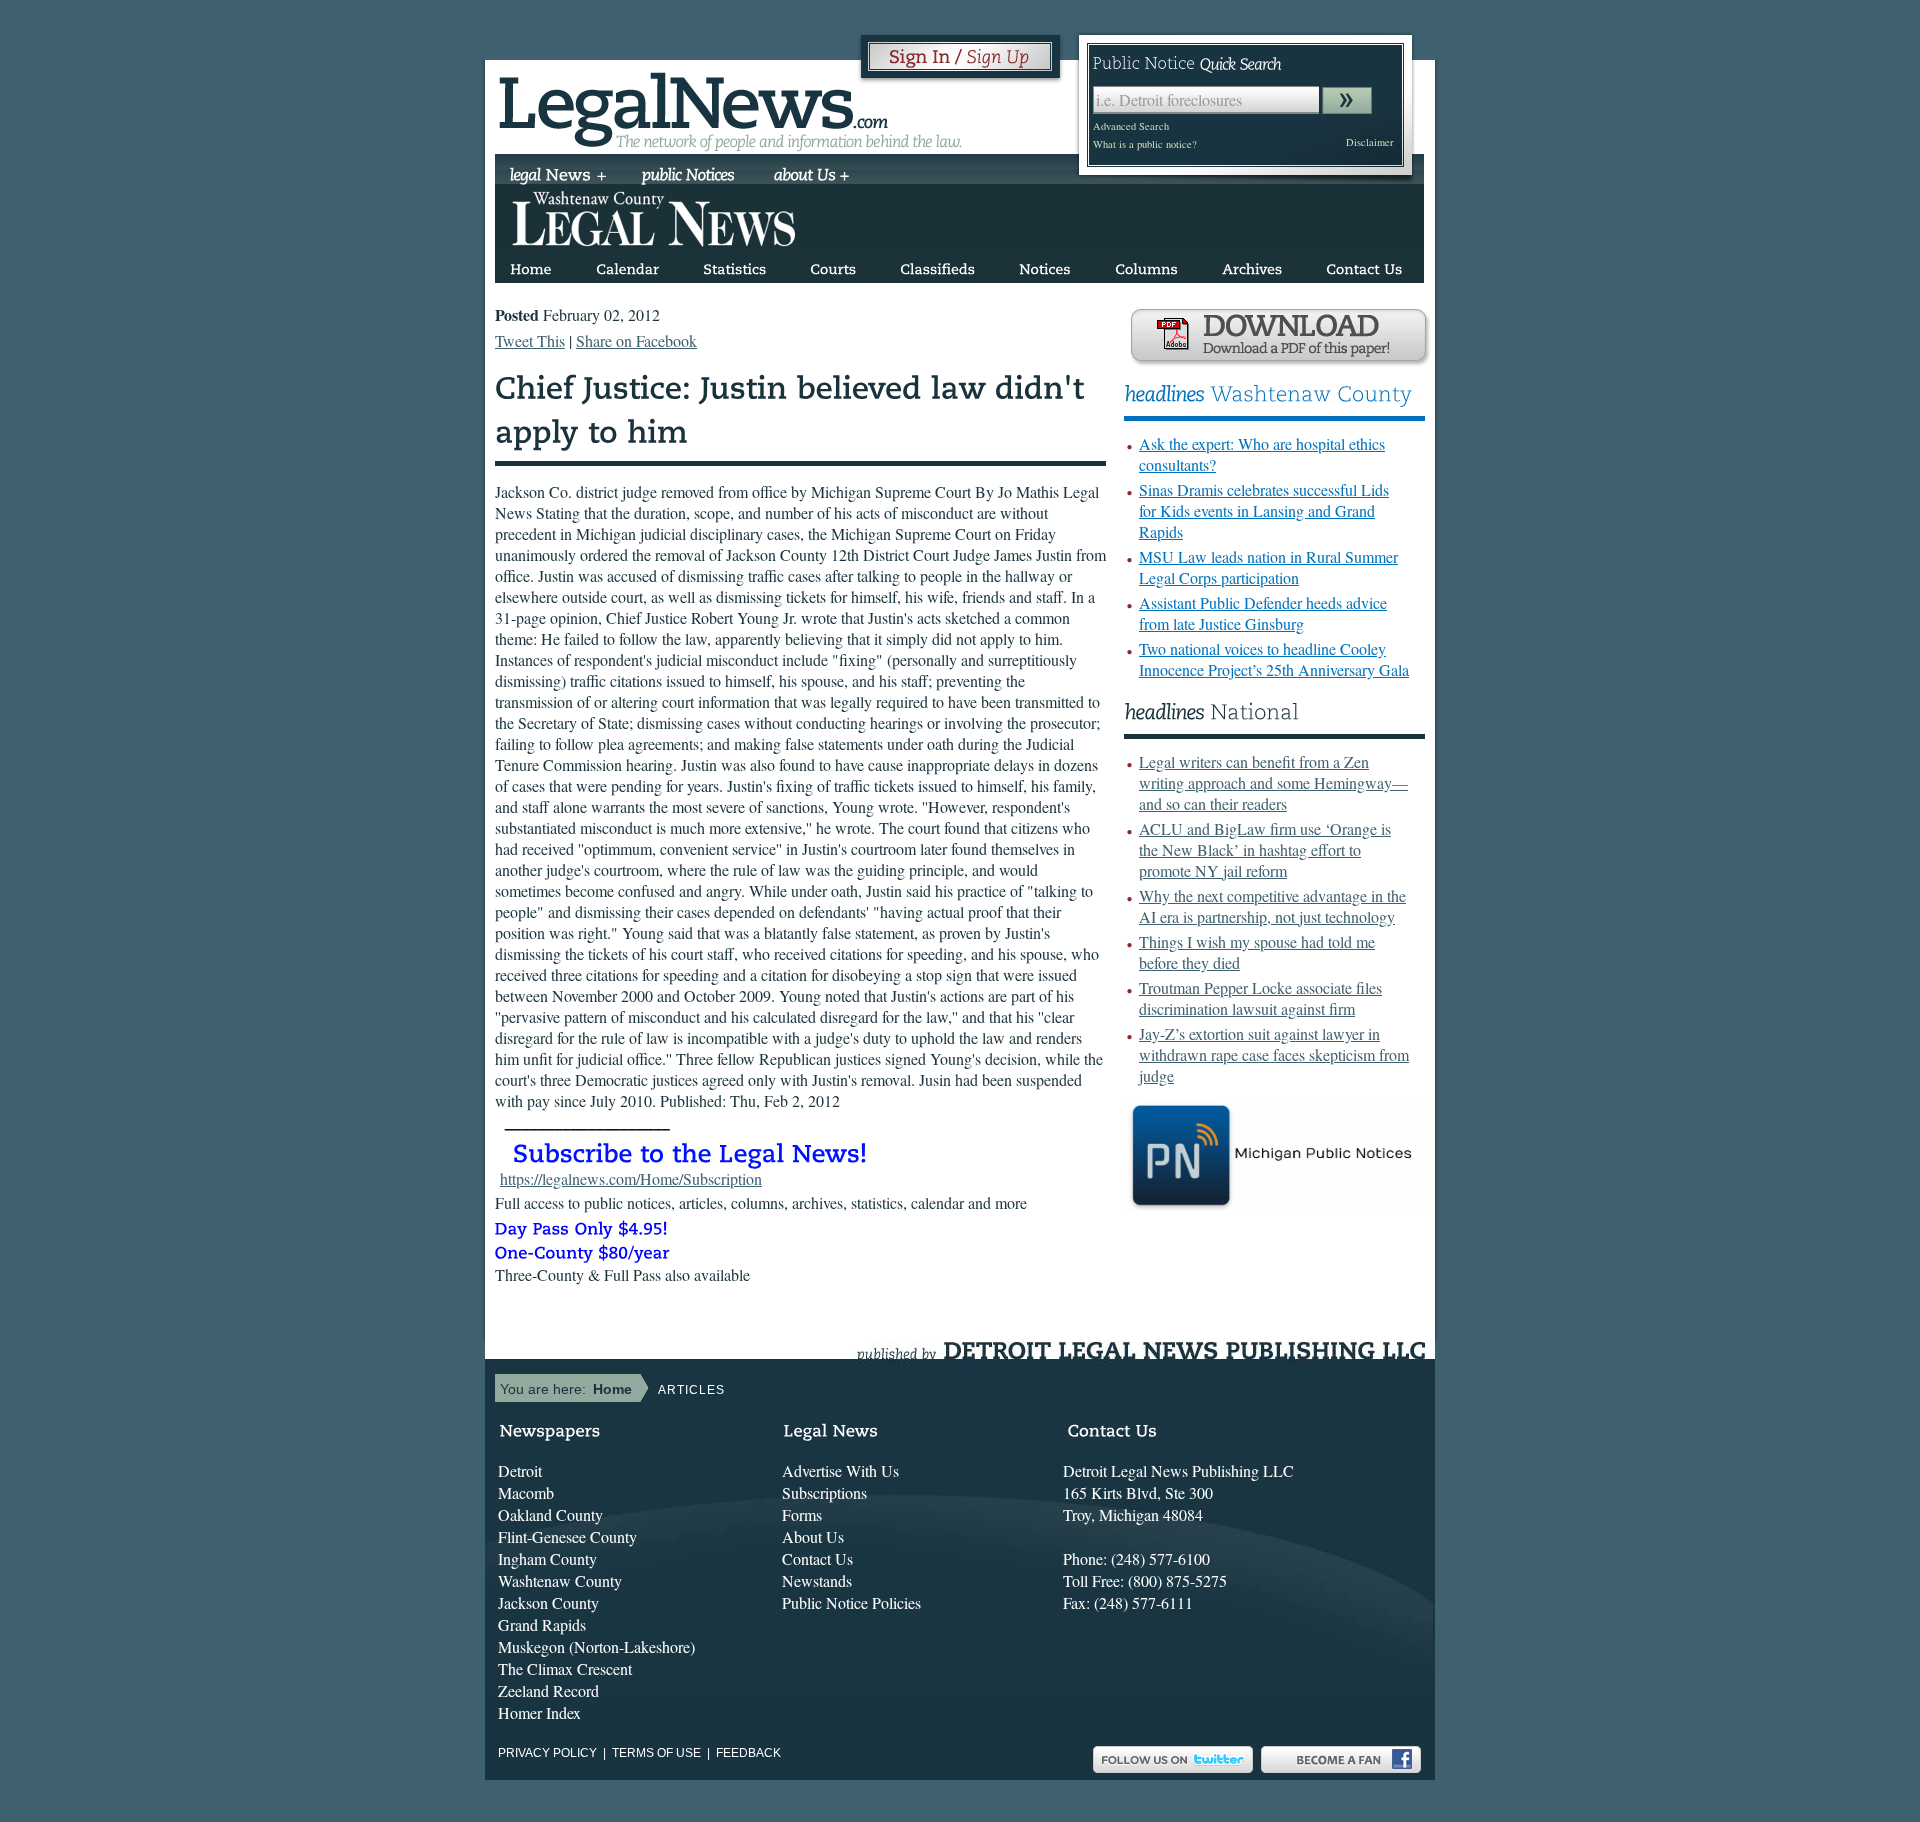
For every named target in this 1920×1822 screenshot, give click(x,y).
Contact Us (817, 1558)
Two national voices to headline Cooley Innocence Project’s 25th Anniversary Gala (1274, 659)
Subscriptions (824, 1492)
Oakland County (550, 1514)
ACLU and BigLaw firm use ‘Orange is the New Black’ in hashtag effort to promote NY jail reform (1265, 849)
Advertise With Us (840, 1470)
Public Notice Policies (851, 1602)
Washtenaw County (560, 1580)
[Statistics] (734, 265)
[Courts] (833, 265)
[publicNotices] (688, 177)
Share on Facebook (636, 340)
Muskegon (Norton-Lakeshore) (596, 1646)
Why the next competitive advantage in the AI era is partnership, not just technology (1272, 906)
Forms (802, 1514)
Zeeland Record (548, 1690)
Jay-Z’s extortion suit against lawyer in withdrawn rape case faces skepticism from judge (1274, 1054)
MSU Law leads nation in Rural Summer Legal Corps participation (1268, 567)
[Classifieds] (937, 265)
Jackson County (548, 1602)
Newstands (817, 1580)
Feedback (748, 1753)
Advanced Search (1131, 126)
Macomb (526, 1492)
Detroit (520, 1470)
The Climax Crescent (565, 1668)
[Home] (531, 265)
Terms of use (656, 1753)
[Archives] (1252, 265)
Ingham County (547, 1558)
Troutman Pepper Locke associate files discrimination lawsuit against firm (1260, 998)
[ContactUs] (1364, 265)
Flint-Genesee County (567, 1536)
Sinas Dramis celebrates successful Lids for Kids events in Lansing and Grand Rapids (1264, 510)
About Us (813, 1536)
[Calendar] (627, 265)
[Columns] (1146, 265)
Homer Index (539, 1712)
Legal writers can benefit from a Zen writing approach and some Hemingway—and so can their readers (1273, 782)
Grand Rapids (542, 1624)
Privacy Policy (547, 1753)
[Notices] (1045, 265)
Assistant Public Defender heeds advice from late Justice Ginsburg (1263, 613)
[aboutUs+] (811, 177)
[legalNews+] (558, 177)
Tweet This (530, 340)
